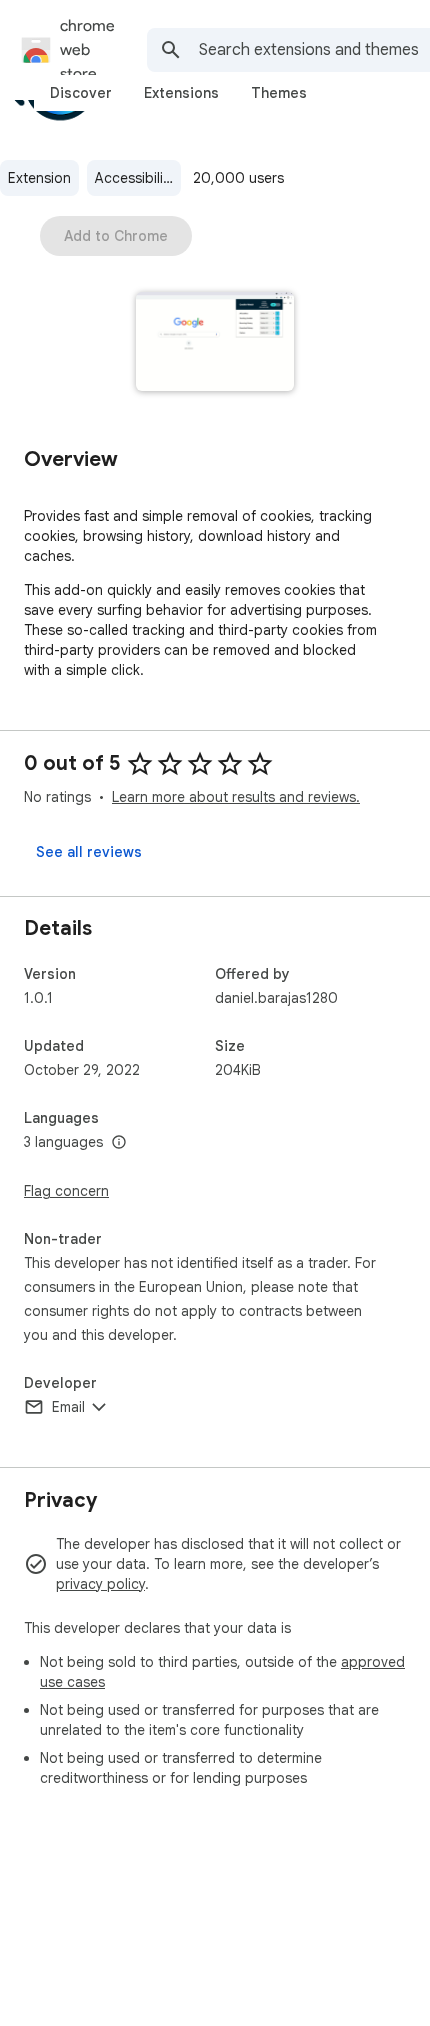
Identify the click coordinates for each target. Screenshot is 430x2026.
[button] (215, 343)
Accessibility (135, 178)
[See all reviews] (89, 852)
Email (68, 1407)
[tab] (81, 93)
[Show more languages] (119, 1143)
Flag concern (66, 1191)
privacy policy (100, 1584)
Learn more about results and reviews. (236, 797)
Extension (39, 178)
